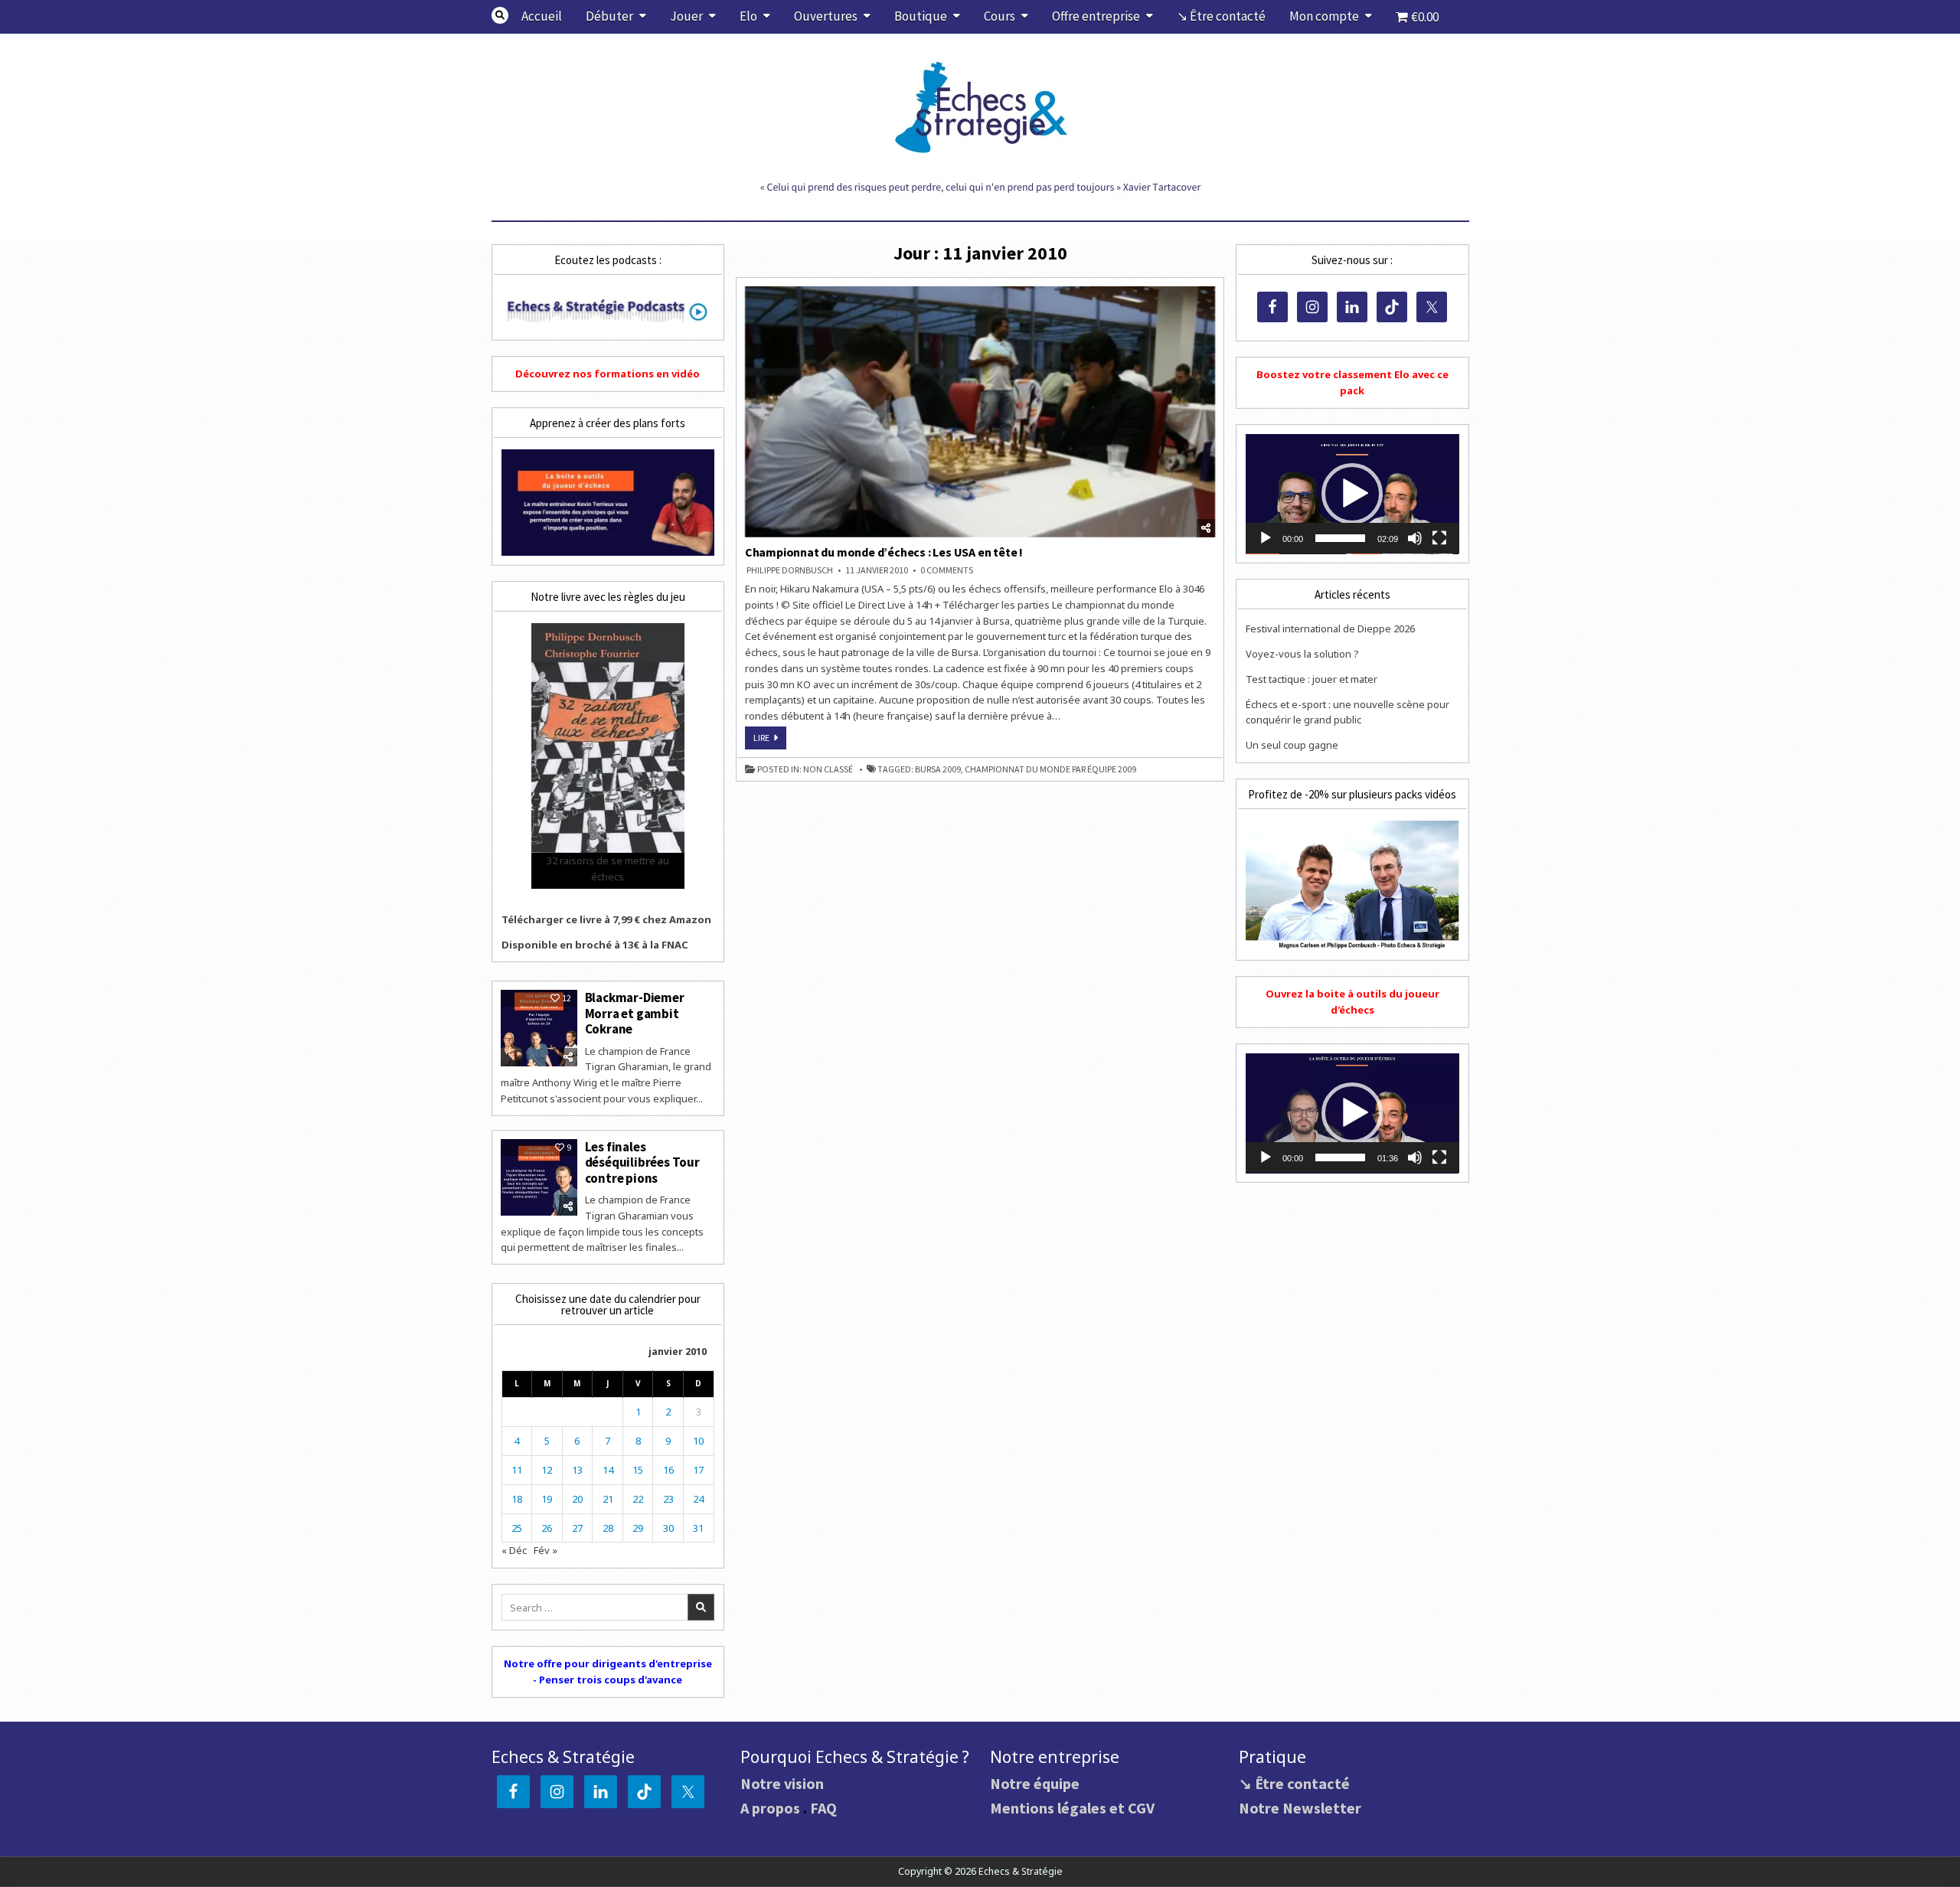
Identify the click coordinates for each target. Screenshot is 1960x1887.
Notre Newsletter (1300, 1808)
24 (698, 1499)
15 (638, 1470)
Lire (770, 740)
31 (698, 1528)
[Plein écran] (1439, 538)
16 (668, 1470)
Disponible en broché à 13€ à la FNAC (595, 945)
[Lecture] (1266, 538)
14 (608, 1470)
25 (517, 1528)
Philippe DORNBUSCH (790, 570)
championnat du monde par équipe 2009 (1050, 769)
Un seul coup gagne (1292, 745)
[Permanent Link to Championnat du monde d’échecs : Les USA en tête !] (980, 412)
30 (668, 1528)
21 (608, 1499)
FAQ (823, 1808)
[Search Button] (500, 15)
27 (577, 1528)
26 (547, 1528)
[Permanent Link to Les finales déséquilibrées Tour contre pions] (539, 1177)
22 (638, 1499)
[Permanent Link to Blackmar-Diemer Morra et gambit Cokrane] (539, 1028)
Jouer (686, 16)
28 (608, 1528)
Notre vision (782, 1783)
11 (517, 1470)
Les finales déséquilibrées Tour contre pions (642, 1162)
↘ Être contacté (1221, 16)
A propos (770, 1808)
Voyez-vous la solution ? (1302, 654)
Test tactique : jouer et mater (1312, 679)
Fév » (546, 1550)
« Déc (514, 1550)
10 (698, 1441)
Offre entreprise (1096, 16)
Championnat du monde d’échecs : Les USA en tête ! (884, 552)
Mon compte (1324, 16)
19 (547, 1499)
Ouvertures (826, 16)
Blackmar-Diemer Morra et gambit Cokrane (635, 1013)
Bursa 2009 (938, 769)
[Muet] (1415, 538)
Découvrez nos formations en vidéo (608, 374)
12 (547, 1470)
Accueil (542, 16)
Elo (748, 16)
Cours (1000, 16)
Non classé (828, 769)
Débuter (609, 16)
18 (517, 1499)
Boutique (921, 16)
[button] (1352, 494)
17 (698, 1470)
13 (577, 1470)
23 (668, 1499)
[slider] (1340, 538)
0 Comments (947, 570)
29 (638, 1528)
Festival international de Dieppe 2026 (1330, 628)
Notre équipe (1035, 1783)
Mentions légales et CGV (1072, 1808)
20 (577, 1499)
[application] (1352, 494)
